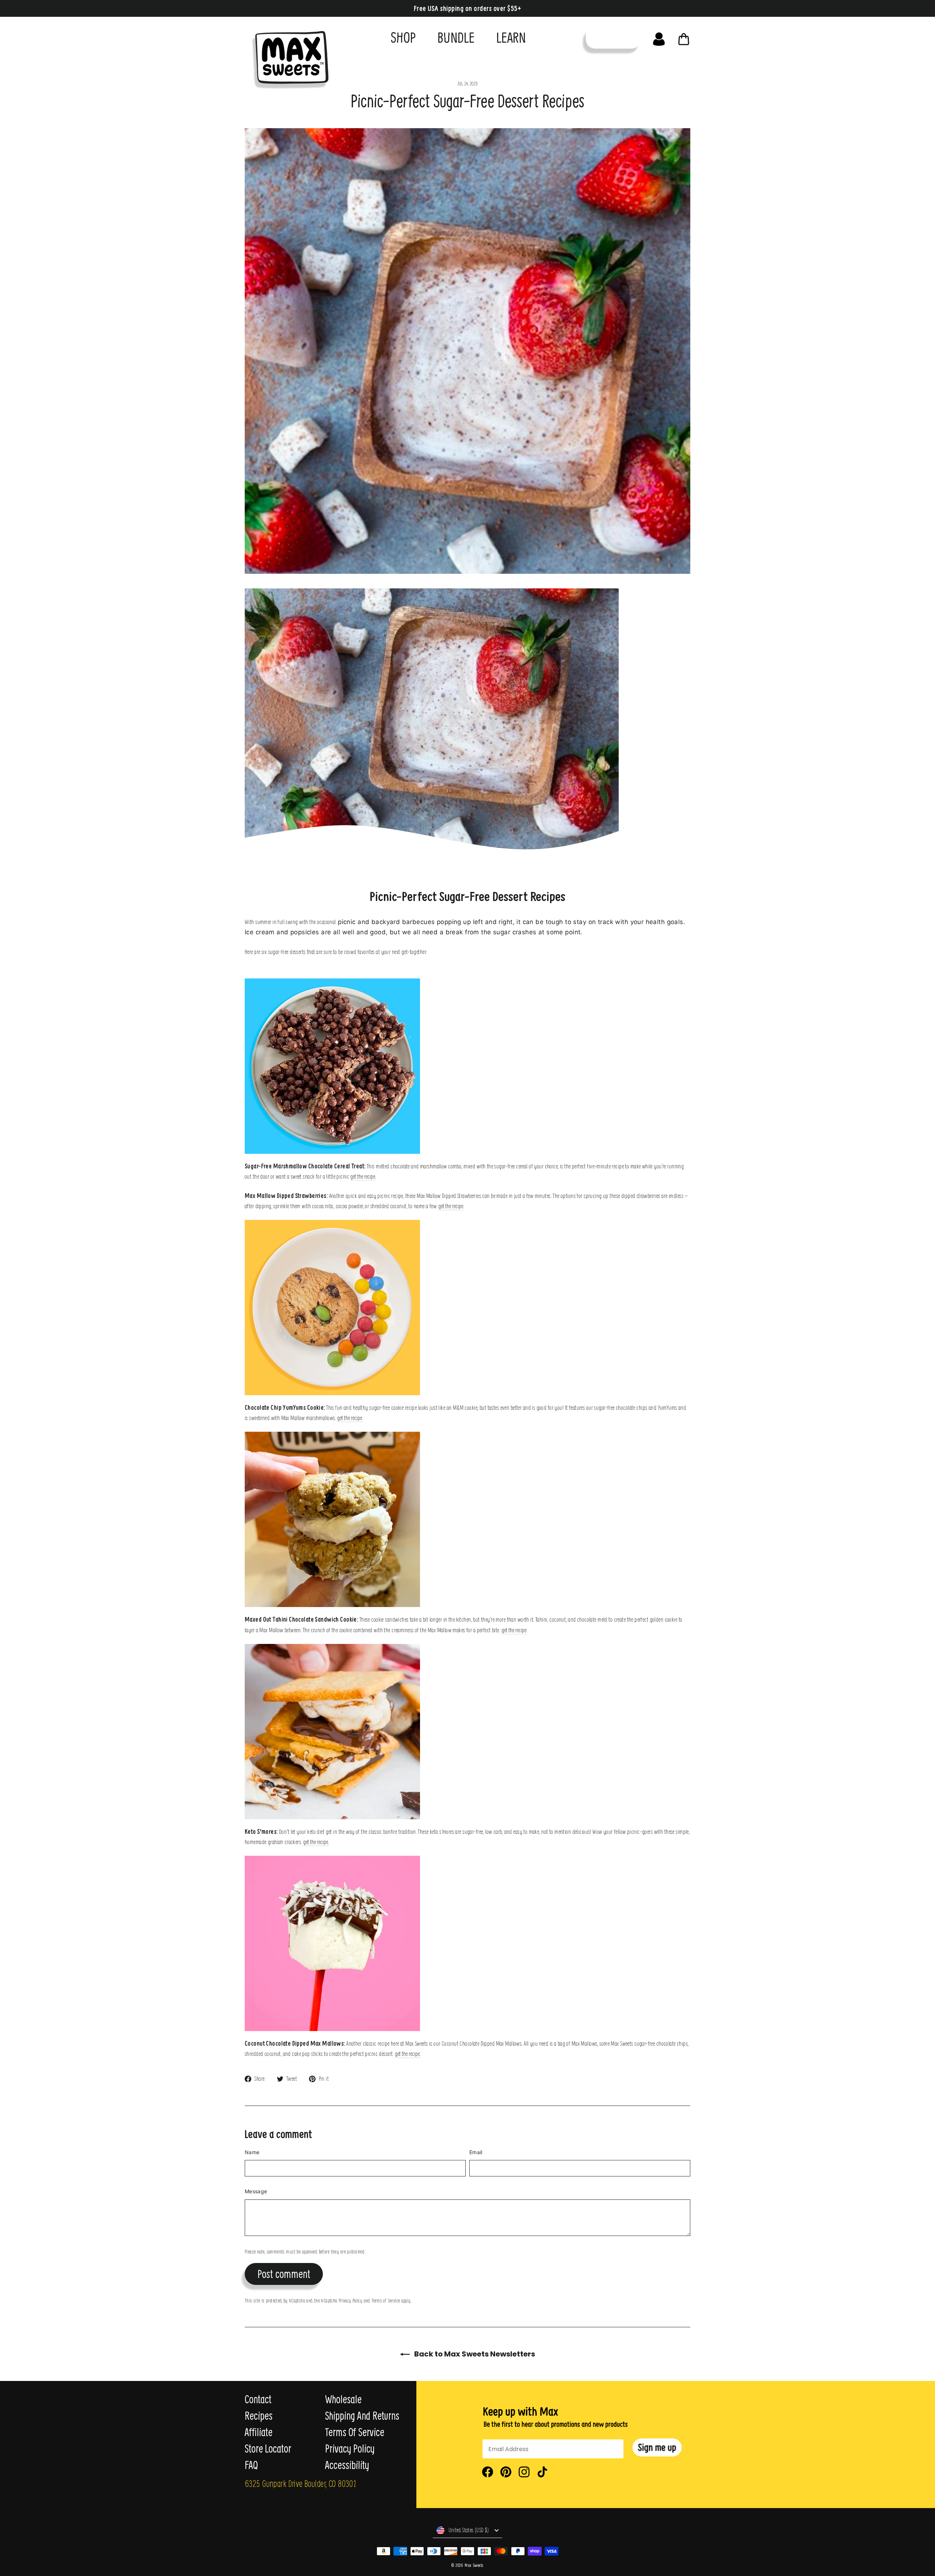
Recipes (259, 2416)
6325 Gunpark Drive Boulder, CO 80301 (300, 2483)
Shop (403, 37)
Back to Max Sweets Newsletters (474, 2354)
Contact (258, 2399)
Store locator (268, 2449)
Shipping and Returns (362, 2416)
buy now (613, 37)
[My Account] (659, 37)
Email (476, 2152)
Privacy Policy (350, 2300)
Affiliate (259, 2432)
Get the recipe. (363, 1176)
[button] (657, 2448)
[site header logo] (288, 58)
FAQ (251, 2465)
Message (256, 2191)
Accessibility (347, 2465)
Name (252, 2152)
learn (511, 37)
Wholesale (343, 2399)
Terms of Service (386, 2300)
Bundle (456, 37)
